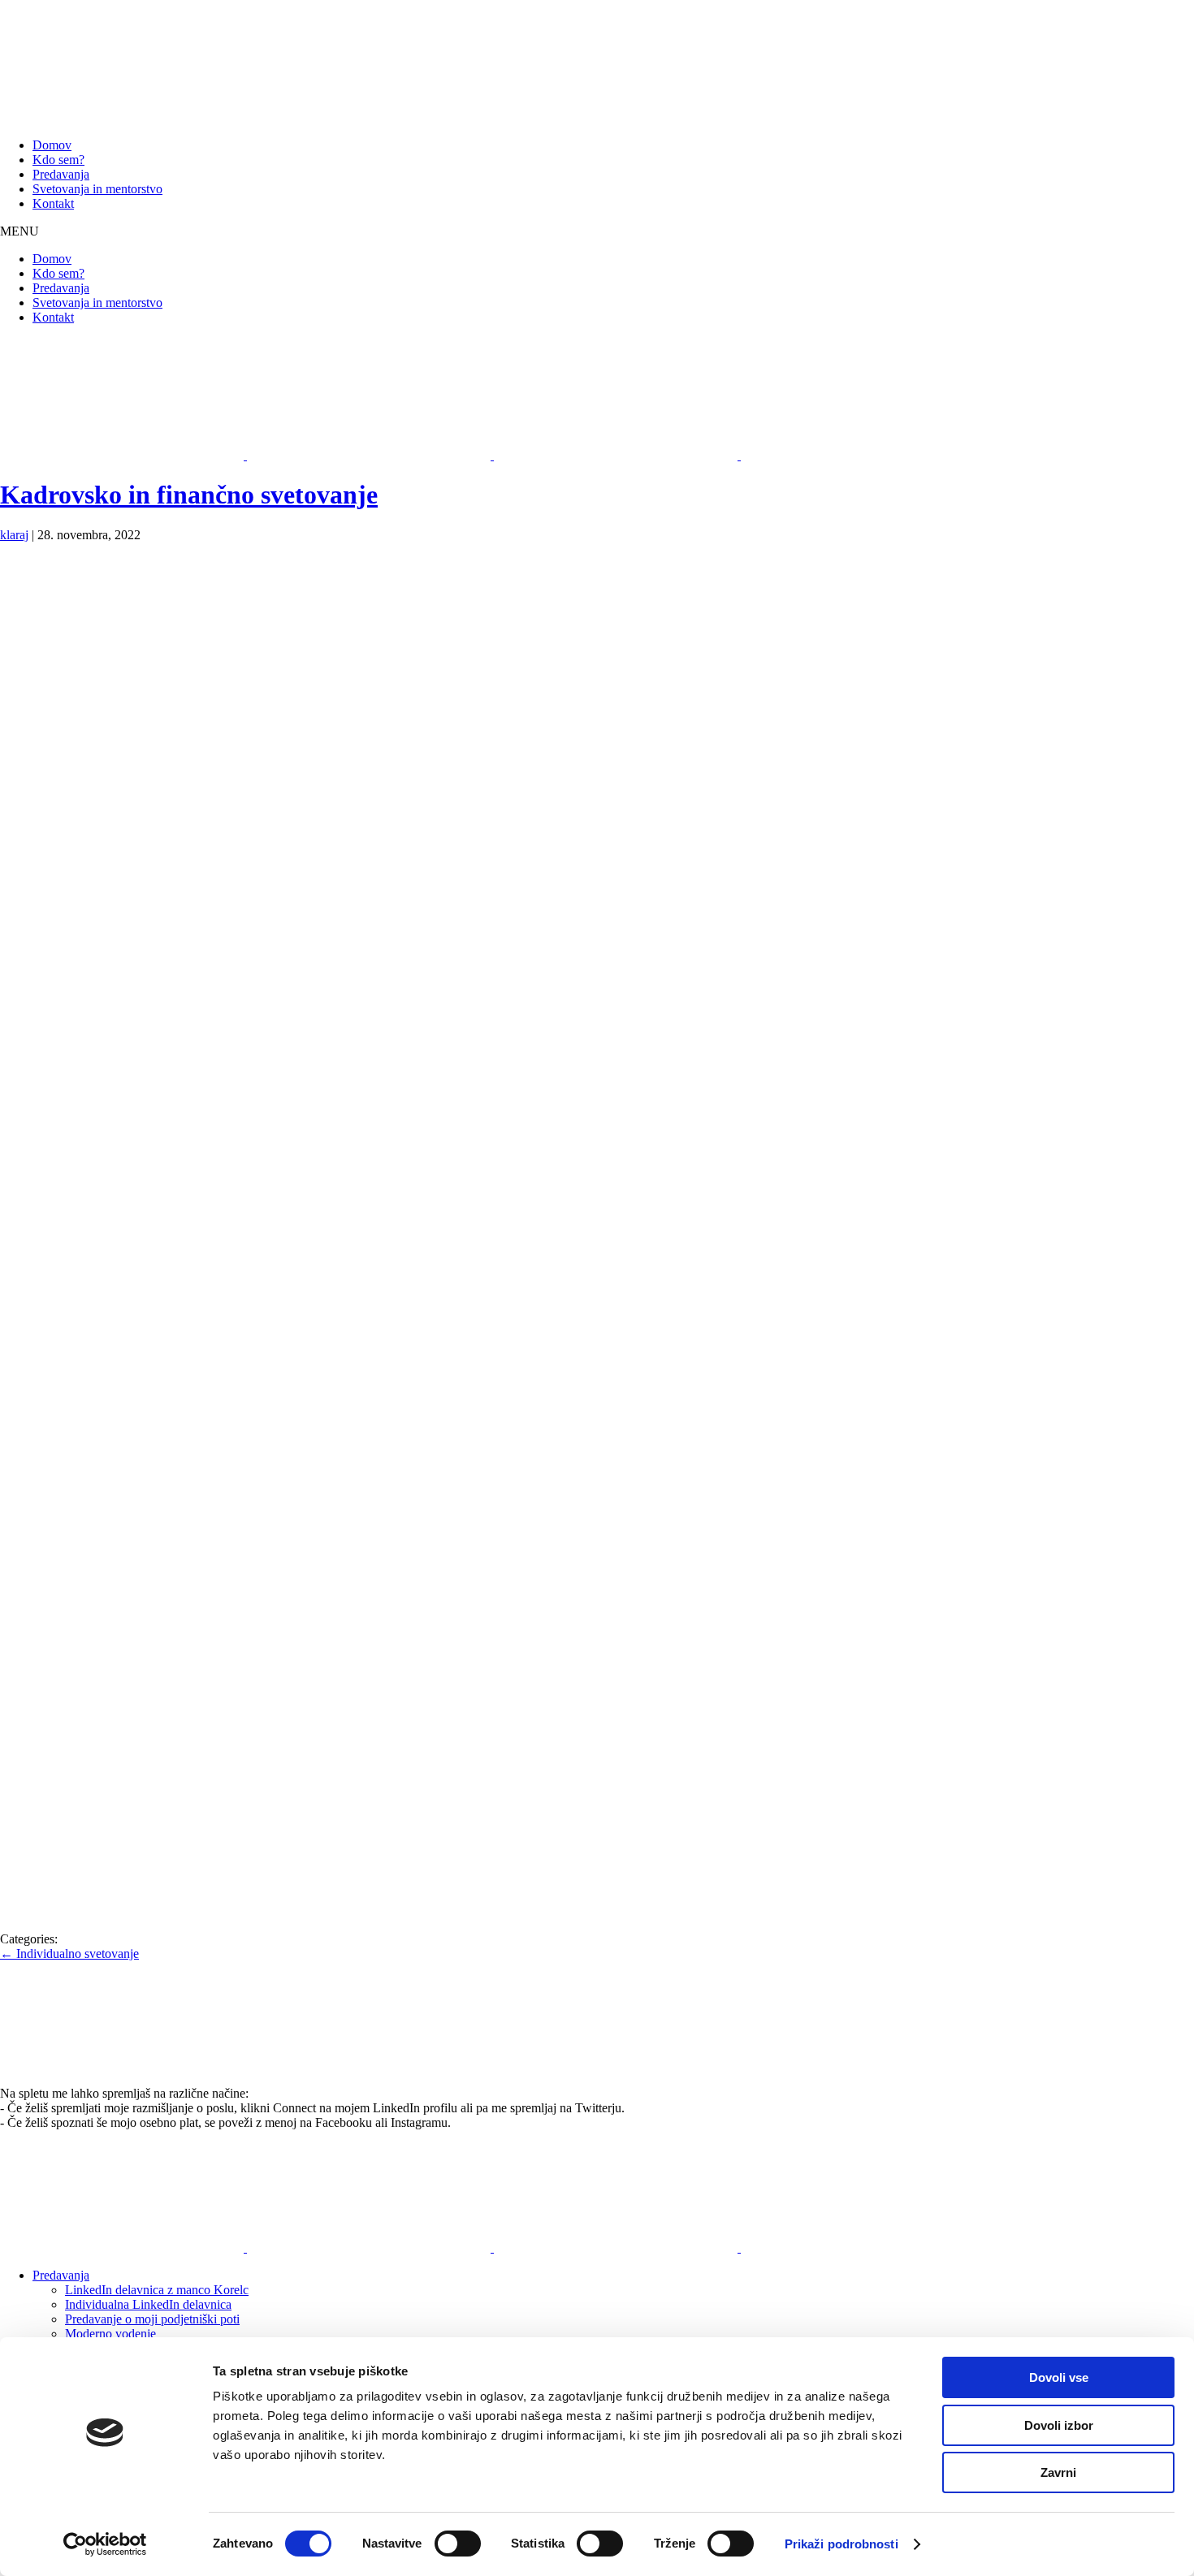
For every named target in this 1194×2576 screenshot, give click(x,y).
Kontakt (53, 203)
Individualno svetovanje (69, 1954)
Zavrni (1058, 2472)
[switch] (458, 2544)
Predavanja (61, 174)
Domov (52, 145)
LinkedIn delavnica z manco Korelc (157, 2290)
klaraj (14, 535)
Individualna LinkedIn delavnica (148, 2304)
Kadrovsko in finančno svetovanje (189, 495)
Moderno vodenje (110, 2334)
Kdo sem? (58, 160)
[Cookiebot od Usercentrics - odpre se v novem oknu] (105, 2544)
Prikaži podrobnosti (841, 2544)
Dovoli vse (1059, 2377)
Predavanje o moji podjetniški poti (152, 2319)
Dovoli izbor (1059, 2425)
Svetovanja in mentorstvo (97, 189)
